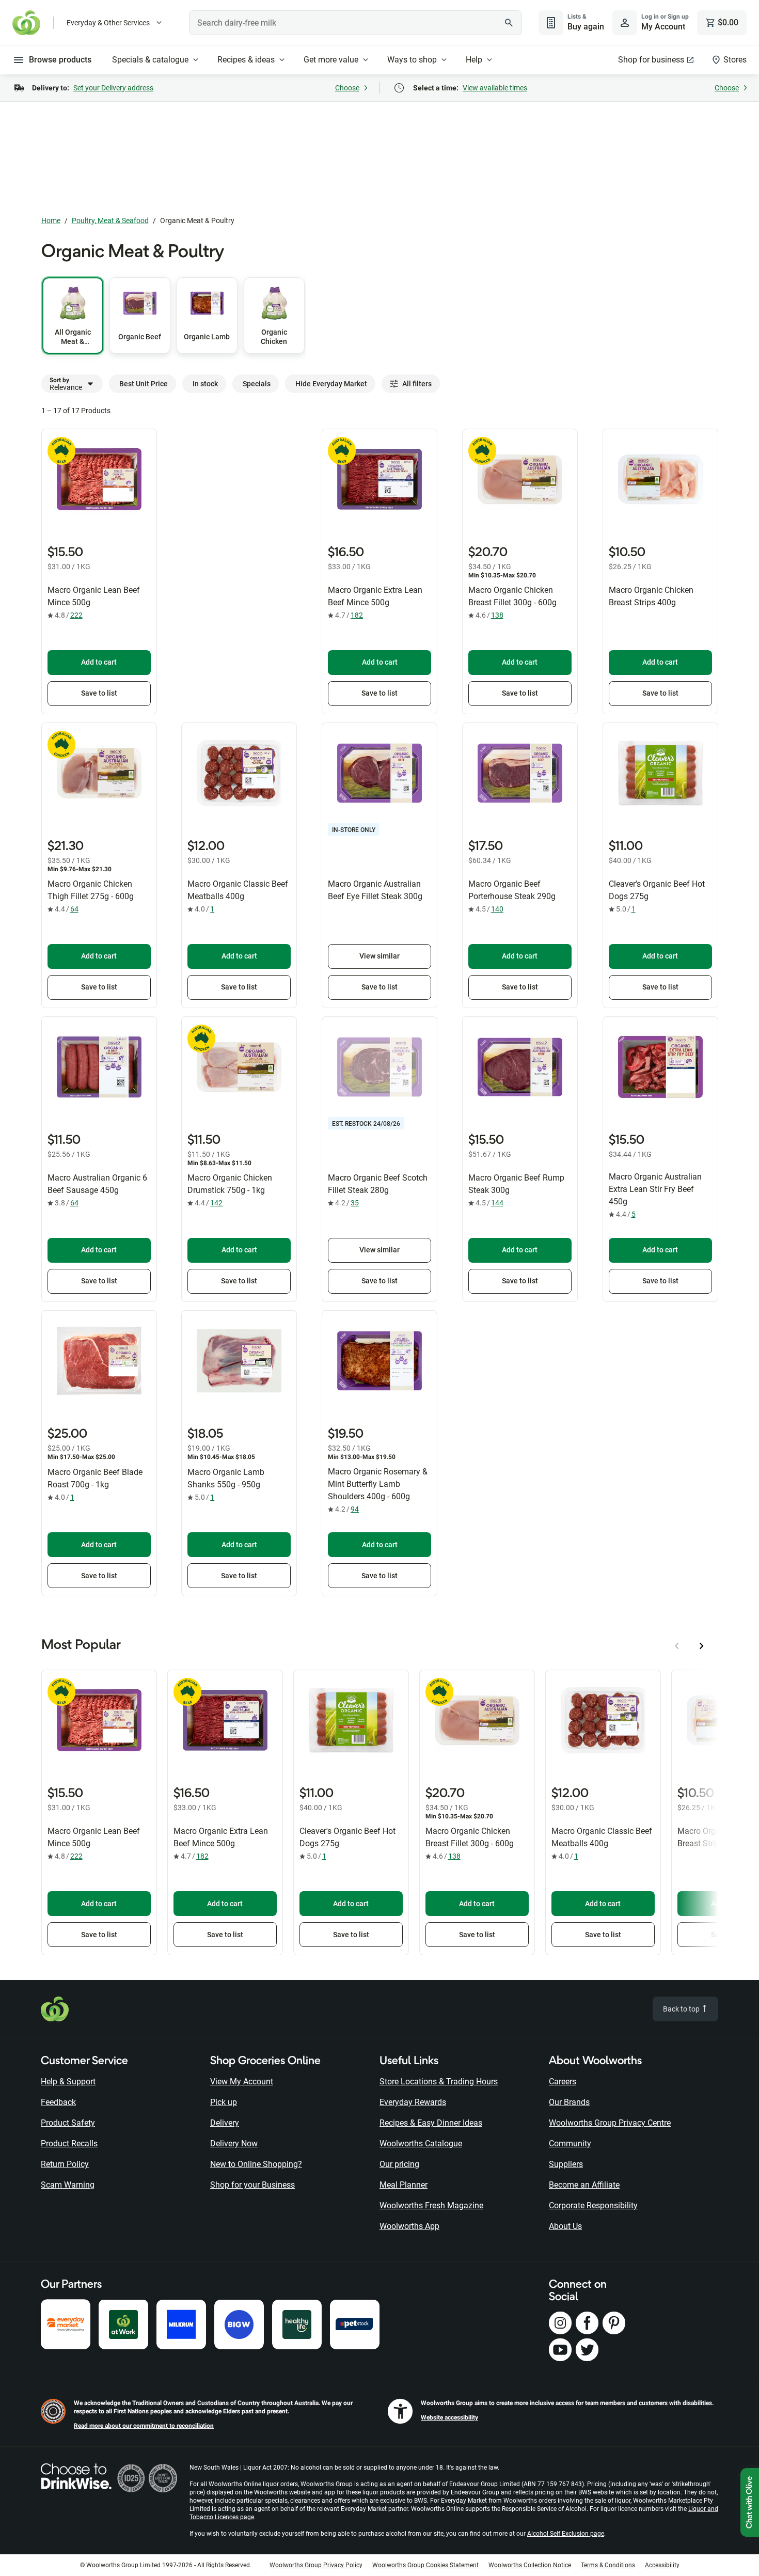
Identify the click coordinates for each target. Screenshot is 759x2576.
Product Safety (68, 2123)
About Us (565, 2226)
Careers (563, 2082)
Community (570, 2143)
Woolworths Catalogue (421, 2143)
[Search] (509, 23)
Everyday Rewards (413, 2102)
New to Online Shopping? (256, 2164)
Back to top (682, 2009)
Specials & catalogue (150, 60)
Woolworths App (409, 2226)
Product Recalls (69, 2143)
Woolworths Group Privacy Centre (610, 2123)
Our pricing (399, 2164)
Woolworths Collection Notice (530, 2565)
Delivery (225, 2123)
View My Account (242, 2082)
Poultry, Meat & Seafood (110, 221)
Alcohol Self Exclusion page (566, 2534)
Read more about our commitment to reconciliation (144, 2426)
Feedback (58, 2102)
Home (51, 221)
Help (474, 60)
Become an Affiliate (584, 2185)
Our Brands (569, 2102)
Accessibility (662, 2565)
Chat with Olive (750, 2502)
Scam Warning (68, 2185)
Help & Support (68, 2082)
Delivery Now (234, 2143)
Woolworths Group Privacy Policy (316, 2565)
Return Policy (65, 2164)
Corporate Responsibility (593, 2205)
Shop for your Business (252, 2185)
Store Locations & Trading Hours (439, 2082)
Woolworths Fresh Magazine (431, 2205)
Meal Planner (404, 2185)
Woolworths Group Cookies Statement (425, 2565)
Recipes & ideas (246, 60)
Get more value (331, 60)
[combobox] (355, 23)
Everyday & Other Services (108, 23)
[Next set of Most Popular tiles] (702, 1646)
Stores (735, 60)
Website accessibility (449, 2417)
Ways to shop (412, 60)
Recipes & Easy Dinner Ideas (431, 2123)
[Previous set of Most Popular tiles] (677, 1646)
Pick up (224, 2102)
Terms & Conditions (608, 2565)
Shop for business (651, 60)
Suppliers (566, 2164)
